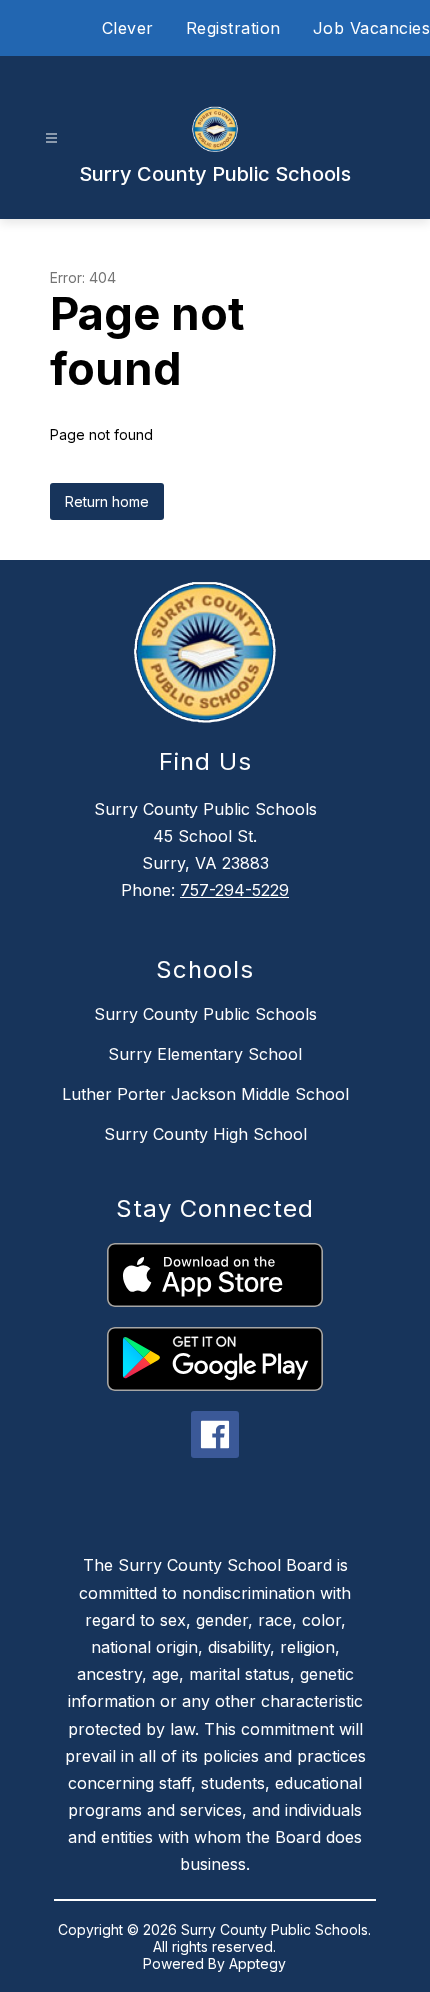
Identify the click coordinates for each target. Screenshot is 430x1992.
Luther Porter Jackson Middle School (205, 1094)
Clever (128, 28)
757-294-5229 (234, 890)
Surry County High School (205, 1134)
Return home (107, 501)
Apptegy (257, 1963)
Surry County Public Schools (205, 1014)
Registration (233, 28)
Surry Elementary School (205, 1054)
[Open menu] (51, 138)
